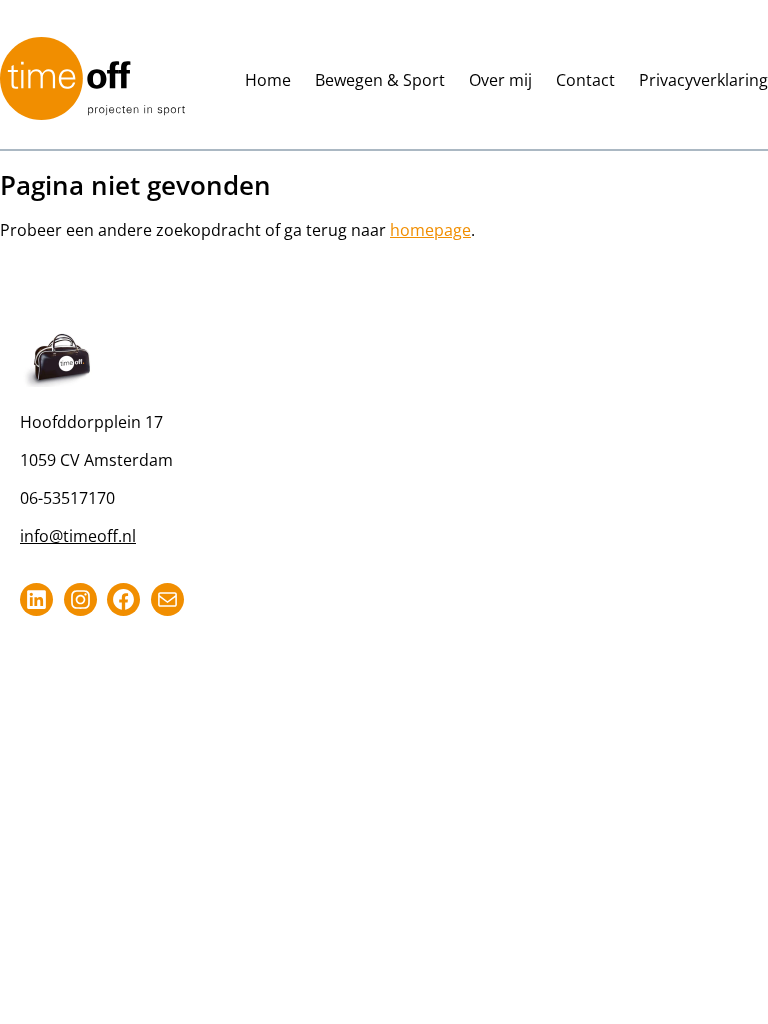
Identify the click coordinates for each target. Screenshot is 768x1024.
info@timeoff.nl (78, 536)
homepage (430, 230)
